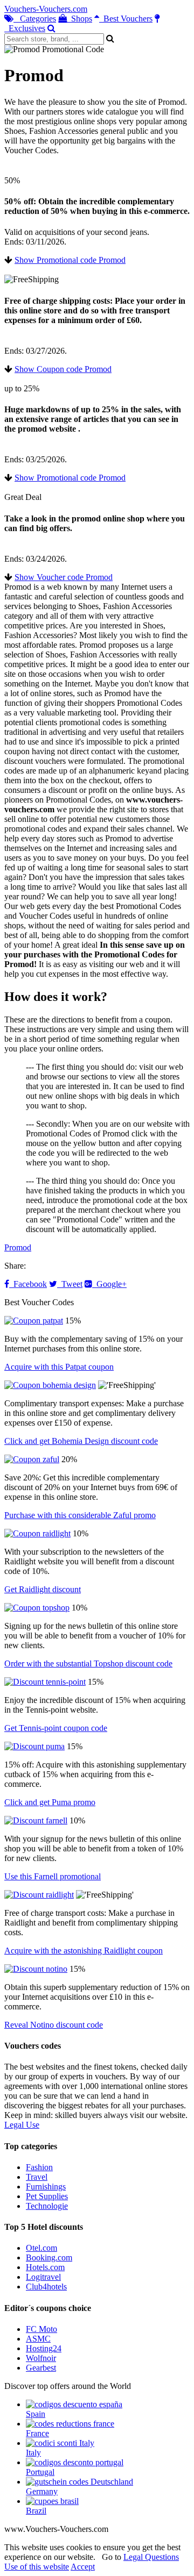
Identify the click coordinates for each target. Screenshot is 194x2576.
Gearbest (41, 2368)
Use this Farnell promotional (53, 1876)
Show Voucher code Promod (64, 577)
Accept (83, 2567)
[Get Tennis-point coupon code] (45, 1682)
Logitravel (43, 2277)
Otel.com (41, 2248)
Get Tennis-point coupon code (56, 1728)
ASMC (38, 2339)
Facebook (28, 1284)
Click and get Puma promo (50, 1802)
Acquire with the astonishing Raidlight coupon (84, 1951)
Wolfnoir (41, 2358)
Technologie (47, 2206)
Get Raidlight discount (43, 1589)
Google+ (109, 1284)
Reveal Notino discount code (54, 2025)
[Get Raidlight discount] (37, 1533)
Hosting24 (44, 2348)
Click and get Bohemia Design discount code (81, 1441)
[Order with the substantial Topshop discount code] (37, 1608)
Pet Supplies (47, 2196)
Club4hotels (46, 2287)
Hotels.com (45, 2267)
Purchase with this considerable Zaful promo (80, 1515)
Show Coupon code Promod (63, 369)
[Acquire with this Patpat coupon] (34, 1321)
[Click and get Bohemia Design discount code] (50, 1385)
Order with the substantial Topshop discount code (88, 1663)
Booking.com (49, 2257)
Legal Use (22, 2125)
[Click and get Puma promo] (34, 1746)
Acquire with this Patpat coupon (59, 1367)
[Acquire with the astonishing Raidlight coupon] (39, 1895)
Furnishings (46, 2187)
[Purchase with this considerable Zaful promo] (32, 1459)
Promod (18, 1247)
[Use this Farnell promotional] (36, 1820)
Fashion (39, 2167)
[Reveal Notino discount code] (36, 1969)
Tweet (70, 1284)
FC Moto (41, 2329)
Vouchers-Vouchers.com (46, 9)
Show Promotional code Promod (70, 260)
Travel (37, 2177)
